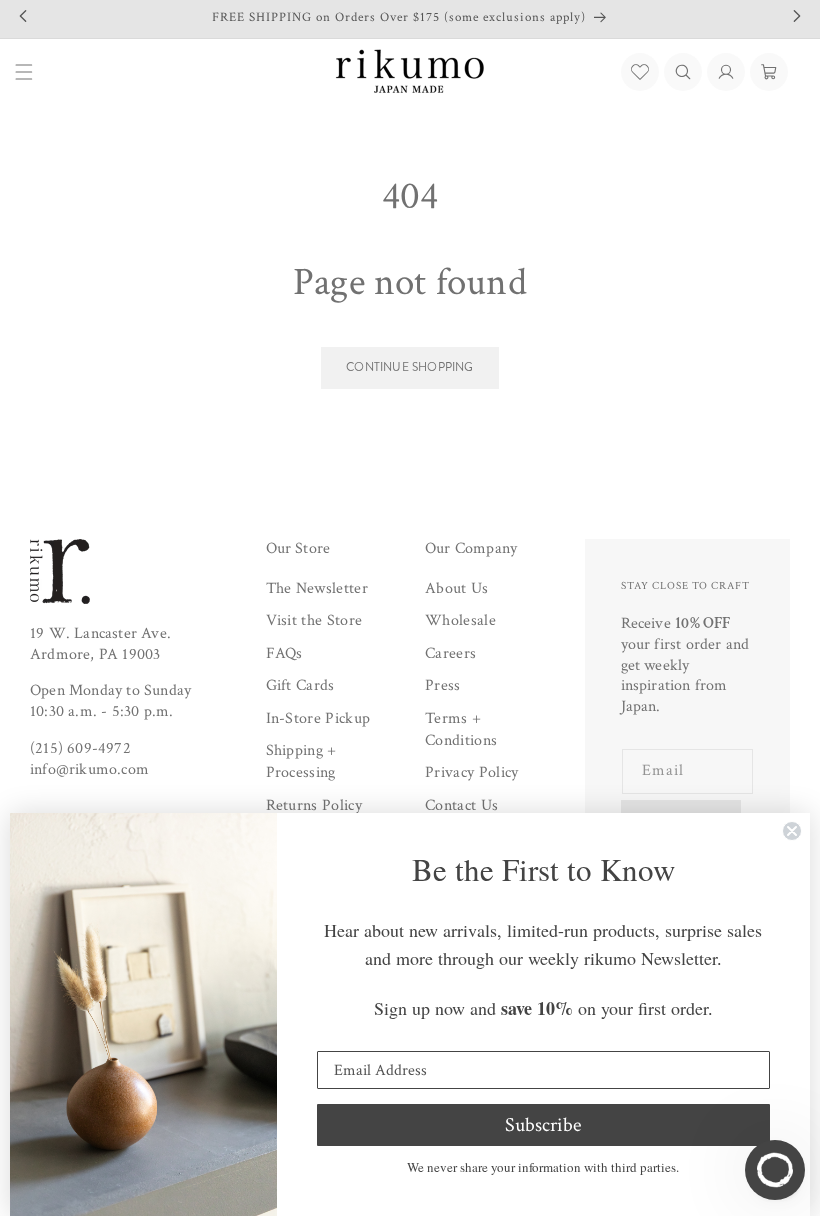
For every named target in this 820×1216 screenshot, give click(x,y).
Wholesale (460, 620)
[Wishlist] (640, 72)
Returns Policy (314, 805)
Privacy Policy (471, 772)
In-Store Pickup (318, 718)
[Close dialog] (792, 831)
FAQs (284, 653)
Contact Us (461, 805)
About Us (457, 588)
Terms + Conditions (461, 729)
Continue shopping (409, 367)
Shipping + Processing (301, 761)
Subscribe (543, 1125)
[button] (683, 72)
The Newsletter (317, 588)
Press (443, 685)
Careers (450, 653)
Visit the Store (314, 620)
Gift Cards (300, 685)
